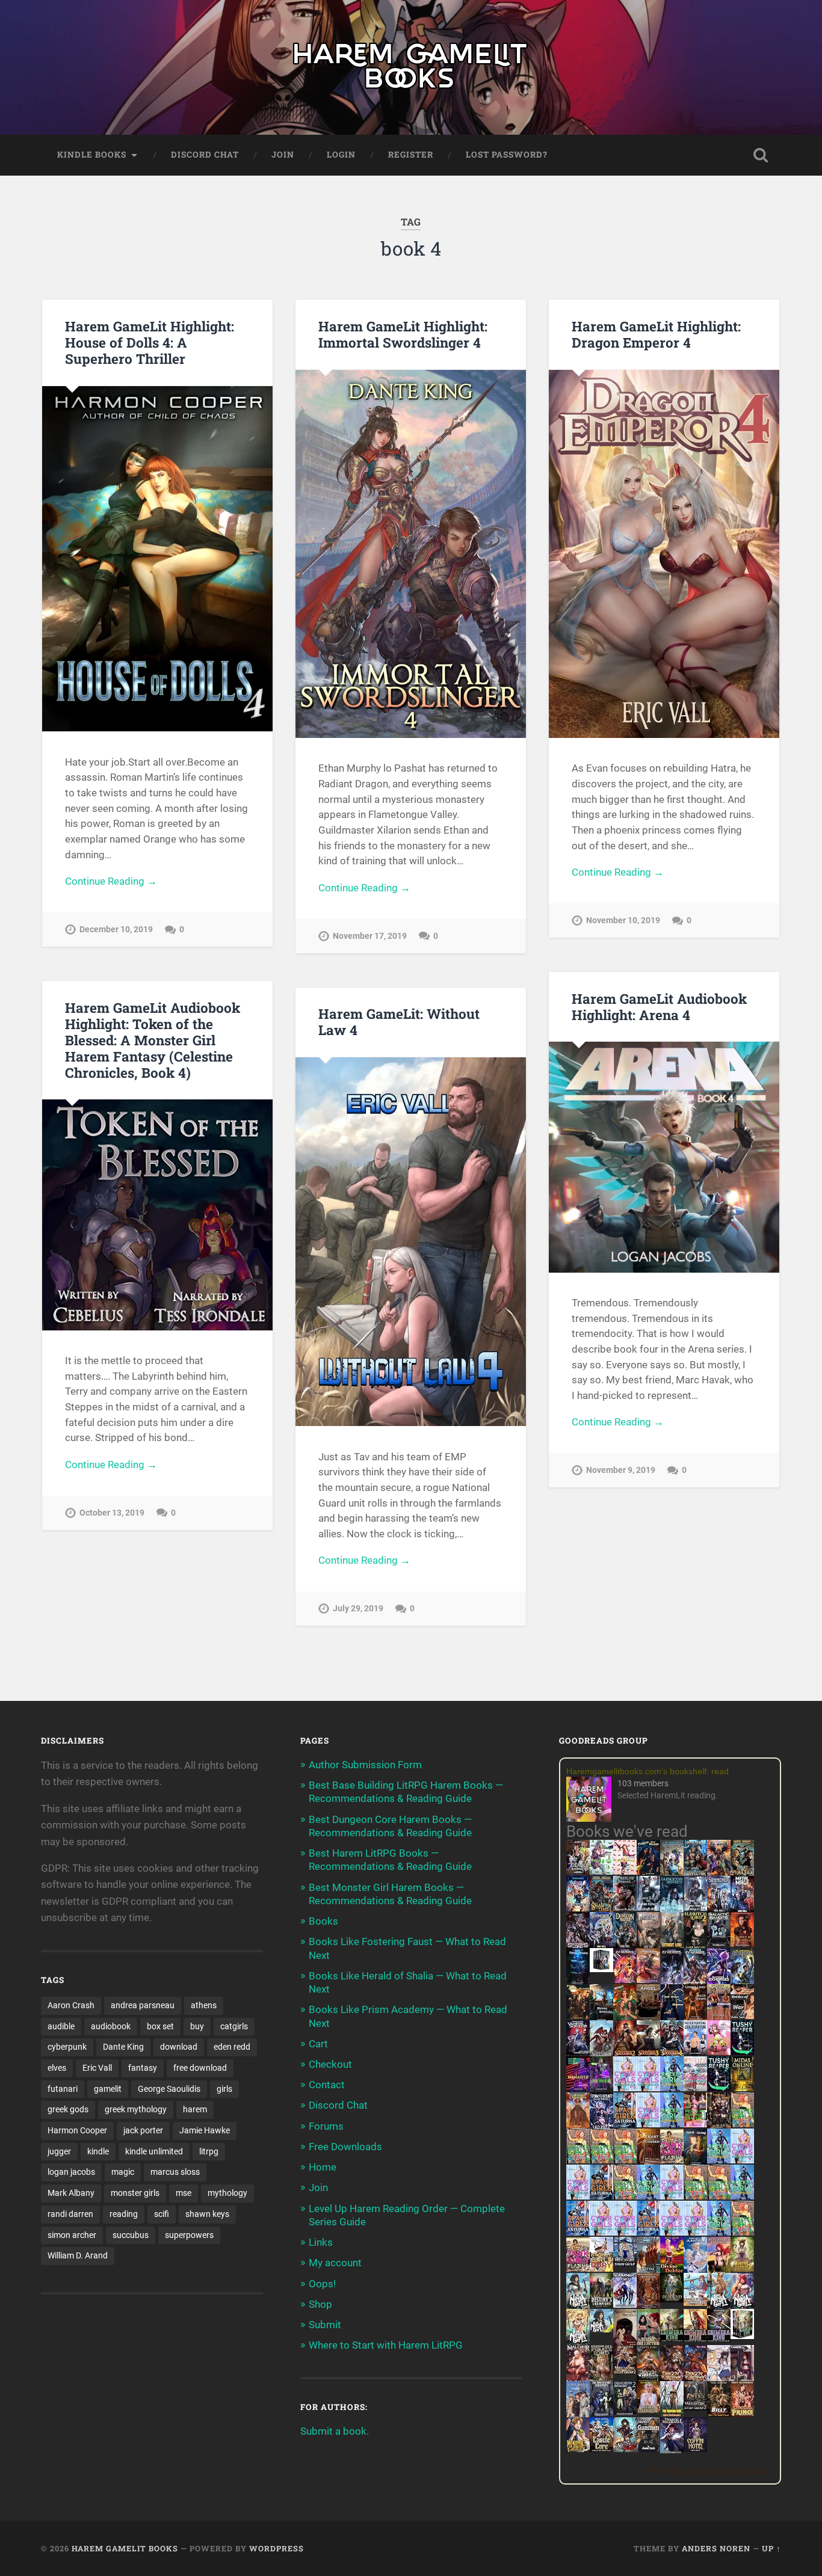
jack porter (143, 2130)
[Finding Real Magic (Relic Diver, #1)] (648, 1871)
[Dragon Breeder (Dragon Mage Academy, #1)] (648, 2379)
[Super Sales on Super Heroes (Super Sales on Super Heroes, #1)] (648, 1907)
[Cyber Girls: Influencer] (648, 2124)
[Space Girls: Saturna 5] (648, 2232)
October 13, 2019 (112, 1513)
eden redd (232, 2047)
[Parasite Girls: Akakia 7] (742, 2232)
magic (123, 2172)
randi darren (70, 2214)
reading (124, 2214)
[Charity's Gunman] (648, 2448)
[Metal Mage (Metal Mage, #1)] (742, 1910)
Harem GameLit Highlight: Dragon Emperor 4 (656, 334)
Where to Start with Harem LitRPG (386, 2345)
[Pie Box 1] (601, 2088)
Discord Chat (205, 155)
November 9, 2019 (621, 1470)
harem (195, 2109)
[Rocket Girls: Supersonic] (672, 2124)
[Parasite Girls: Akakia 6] (625, 2196)
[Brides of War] (742, 2015)
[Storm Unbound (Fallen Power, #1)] (601, 2126)
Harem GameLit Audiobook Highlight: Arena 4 (659, 1007)
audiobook (111, 2026)
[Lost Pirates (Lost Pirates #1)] (742, 1874)
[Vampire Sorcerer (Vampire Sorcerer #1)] (578, 2052)
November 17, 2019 (370, 936)
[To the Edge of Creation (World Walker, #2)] (578, 2126)
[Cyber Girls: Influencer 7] (601, 2232)
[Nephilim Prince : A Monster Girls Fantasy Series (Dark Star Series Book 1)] (742, 2415)
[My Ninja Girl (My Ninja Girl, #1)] (578, 2307)
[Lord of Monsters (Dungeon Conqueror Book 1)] (742, 1943)
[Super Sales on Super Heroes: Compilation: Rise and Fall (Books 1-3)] (695, 1908)
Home (323, 2167)
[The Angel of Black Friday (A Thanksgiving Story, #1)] (648, 2018)
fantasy (143, 2068)
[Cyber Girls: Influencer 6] (695, 2232)
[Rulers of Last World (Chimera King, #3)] (719, 2338)
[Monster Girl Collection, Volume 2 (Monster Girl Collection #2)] (742, 2268)
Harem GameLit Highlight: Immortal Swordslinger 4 (403, 334)
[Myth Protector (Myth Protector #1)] (695, 1874)
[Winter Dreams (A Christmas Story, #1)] (625, 2018)
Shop (320, 2304)
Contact (327, 2085)
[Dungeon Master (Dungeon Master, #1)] (625, 1946)
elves (57, 2068)
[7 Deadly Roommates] (578, 1871)
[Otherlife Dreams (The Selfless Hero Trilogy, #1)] (625, 1907)
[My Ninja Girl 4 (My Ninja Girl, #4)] (578, 2343)
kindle (98, 2151)
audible (61, 2026)
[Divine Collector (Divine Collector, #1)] (648, 2343)
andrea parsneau (143, 2005)
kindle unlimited (154, 2151)
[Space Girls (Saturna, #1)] (625, 2124)
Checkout (330, 2064)
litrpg (209, 2151)
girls (224, 2089)
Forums (326, 2126)
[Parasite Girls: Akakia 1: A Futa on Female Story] (742, 2124)
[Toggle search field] (761, 155)
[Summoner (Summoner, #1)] (719, 1910)
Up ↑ (771, 2548)
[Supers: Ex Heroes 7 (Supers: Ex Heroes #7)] (625, 1979)
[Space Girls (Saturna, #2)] (601, 2196)
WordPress (277, 2548)
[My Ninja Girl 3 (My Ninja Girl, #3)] (742, 2307)
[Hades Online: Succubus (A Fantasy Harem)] (601, 2054)
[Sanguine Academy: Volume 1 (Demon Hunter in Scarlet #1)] (625, 2448)
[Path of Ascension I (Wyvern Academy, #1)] (695, 2302)
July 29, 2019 (358, 1609)
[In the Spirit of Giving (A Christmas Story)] (695, 2162)
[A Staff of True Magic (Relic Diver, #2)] (578, 1982)
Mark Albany (71, 2193)
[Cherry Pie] (625, 1871)
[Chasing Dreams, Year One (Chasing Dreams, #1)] (719, 2018)
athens (204, 2005)
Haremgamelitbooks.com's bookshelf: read (647, 1771)
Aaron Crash (71, 2005)
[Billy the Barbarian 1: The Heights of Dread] (719, 2413)
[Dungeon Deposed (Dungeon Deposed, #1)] (672, 1910)
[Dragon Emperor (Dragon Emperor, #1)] (648, 1946)
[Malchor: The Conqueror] (578, 2379)
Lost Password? (507, 155)
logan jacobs (71, 2172)
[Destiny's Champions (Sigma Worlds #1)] (601, 2304)
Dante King (123, 2047)
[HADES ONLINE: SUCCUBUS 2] (625, 2054)
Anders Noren (716, 2548)
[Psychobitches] (578, 1908)
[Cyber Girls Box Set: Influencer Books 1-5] (625, 2088)
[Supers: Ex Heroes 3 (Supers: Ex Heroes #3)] (719, 1982)
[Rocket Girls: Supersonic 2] (719, 2232)
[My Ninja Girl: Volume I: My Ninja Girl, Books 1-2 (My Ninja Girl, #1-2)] (601, 2329)
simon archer (72, 2235)
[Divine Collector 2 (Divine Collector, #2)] (648, 2409)
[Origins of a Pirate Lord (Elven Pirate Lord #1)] (601, 2379)
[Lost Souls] (578, 2415)
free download (200, 2068)
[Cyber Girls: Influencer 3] (648, 2088)
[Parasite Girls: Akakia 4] (625, 2160)
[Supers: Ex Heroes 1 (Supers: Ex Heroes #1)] (672, 1874)
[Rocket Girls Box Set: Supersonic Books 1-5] (672, 2088)
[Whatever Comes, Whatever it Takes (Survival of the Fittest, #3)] (648, 2307)
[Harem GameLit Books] (411, 67)
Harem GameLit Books (125, 2548)
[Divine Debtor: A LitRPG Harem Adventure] (672, 2270)
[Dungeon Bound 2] (625, 2412)
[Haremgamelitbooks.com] (592, 1800)
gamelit (108, 2089)
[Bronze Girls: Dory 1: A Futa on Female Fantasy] (601, 2268)
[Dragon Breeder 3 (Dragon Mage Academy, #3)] (695, 2379)
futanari (63, 2089)
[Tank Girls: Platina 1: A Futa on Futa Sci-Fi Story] (672, 2160)
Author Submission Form (365, 1765)
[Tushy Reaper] (742, 2052)
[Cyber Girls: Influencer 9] (625, 2232)
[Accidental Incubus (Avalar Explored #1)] (625, 2343)
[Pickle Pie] (601, 1871)
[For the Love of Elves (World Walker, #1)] (578, 2015)
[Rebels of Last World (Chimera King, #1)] (672, 2338)
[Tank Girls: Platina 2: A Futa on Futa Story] (578, 2268)
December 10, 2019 (116, 930)
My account (335, 2263)
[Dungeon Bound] (601, 2412)
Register (411, 155)
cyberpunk (67, 2047)
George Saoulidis (169, 2089)
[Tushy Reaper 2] (719, 2088)
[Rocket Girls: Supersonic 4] (719, 2160)
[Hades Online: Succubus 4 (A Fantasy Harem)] (672, 2054)
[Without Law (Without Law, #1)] (672, 1946)
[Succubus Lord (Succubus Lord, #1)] (578, 1946)
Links (321, 2242)
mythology (227, 2193)
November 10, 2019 (623, 921)
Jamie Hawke (205, 2130)
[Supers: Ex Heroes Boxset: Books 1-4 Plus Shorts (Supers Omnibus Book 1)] (601, 1969)
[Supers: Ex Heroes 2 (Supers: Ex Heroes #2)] (742, 1982)
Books (323, 1921)
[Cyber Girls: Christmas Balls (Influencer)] (695, 2088)
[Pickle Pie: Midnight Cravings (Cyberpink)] (695, 2124)
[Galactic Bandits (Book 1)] (719, 1943)
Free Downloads (345, 2147)
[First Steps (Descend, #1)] (672, 2299)
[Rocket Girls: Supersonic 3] (648, 2196)
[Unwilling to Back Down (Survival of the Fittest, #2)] (695, 2018)
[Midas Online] (742, 2088)
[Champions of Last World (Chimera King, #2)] (695, 2338)
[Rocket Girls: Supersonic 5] (742, 2196)
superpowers (189, 2235)
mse (184, 2193)
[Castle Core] (601, 2448)
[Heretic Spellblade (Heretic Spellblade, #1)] (672, 2451)
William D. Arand (78, 2255)
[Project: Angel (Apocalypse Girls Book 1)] (695, 2270)
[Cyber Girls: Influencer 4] (742, 2160)
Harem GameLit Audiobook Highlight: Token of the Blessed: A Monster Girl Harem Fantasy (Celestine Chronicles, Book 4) (153, 1040)
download (179, 2047)
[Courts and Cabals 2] (742, 2379)
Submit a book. (335, 2431)
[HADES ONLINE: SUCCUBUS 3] (648, 2054)
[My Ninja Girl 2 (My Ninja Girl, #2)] (719, 2307)
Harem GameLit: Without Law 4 (399, 1022)
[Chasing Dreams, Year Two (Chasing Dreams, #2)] (648, 2270)
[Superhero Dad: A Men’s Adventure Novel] (625, 2304)
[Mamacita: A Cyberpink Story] (578, 2088)
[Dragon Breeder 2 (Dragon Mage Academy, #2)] (672, 2379)
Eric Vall (97, 2068)
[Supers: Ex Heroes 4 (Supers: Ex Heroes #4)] (695, 1982)
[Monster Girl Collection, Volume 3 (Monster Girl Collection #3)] (578, 2448)
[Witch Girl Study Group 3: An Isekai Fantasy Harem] (695, 2407)
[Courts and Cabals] (719, 2379)
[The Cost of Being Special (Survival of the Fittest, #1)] (601, 2018)
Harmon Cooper (77, 2130)
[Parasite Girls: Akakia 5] (695, 2196)
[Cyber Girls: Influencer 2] (578, 2196)
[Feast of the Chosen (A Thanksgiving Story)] (648, 2162)
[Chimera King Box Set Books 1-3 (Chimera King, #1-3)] (742, 2335)
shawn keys (207, 2214)
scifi (162, 2214)
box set (160, 2026)
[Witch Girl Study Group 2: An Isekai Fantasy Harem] (625, 2371)
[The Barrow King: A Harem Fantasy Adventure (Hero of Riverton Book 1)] (672, 2415)
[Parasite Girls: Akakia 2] (578, 2160)
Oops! (322, 2284)
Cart (318, 2044)
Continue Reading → (111, 881)
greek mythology (136, 2109)
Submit (325, 2325)
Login (341, 155)
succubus (131, 2235)
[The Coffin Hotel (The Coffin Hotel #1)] (695, 2448)
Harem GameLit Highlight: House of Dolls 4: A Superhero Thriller (150, 342)
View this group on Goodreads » (710, 2471)
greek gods (68, 2109)
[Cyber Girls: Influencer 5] (672, 2196)
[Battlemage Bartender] (719, 2270)
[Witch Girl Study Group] (625, 2263)
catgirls (234, 2026)
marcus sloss (175, 2172)
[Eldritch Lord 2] (695, 1946)
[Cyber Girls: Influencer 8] (672, 2232)
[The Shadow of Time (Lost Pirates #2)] (601, 1910)
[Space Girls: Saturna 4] (578, 2232)
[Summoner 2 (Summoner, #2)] (601, 1946)
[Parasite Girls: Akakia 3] (601, 2160)
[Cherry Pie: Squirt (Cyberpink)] (719, 2052)
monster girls (135, 2193)
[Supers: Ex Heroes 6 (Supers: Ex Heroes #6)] (648, 1979)
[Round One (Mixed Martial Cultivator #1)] (695, 2052)
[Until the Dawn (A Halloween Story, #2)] (719, 2126)
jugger (59, 2151)
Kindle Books (92, 155)
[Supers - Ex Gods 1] (719, 1874)
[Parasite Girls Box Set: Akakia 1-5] (719, 2196)
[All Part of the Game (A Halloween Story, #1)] (672, 2018)
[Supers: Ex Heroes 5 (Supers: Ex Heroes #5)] (672, 1984)
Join (283, 155)
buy (197, 2026)
